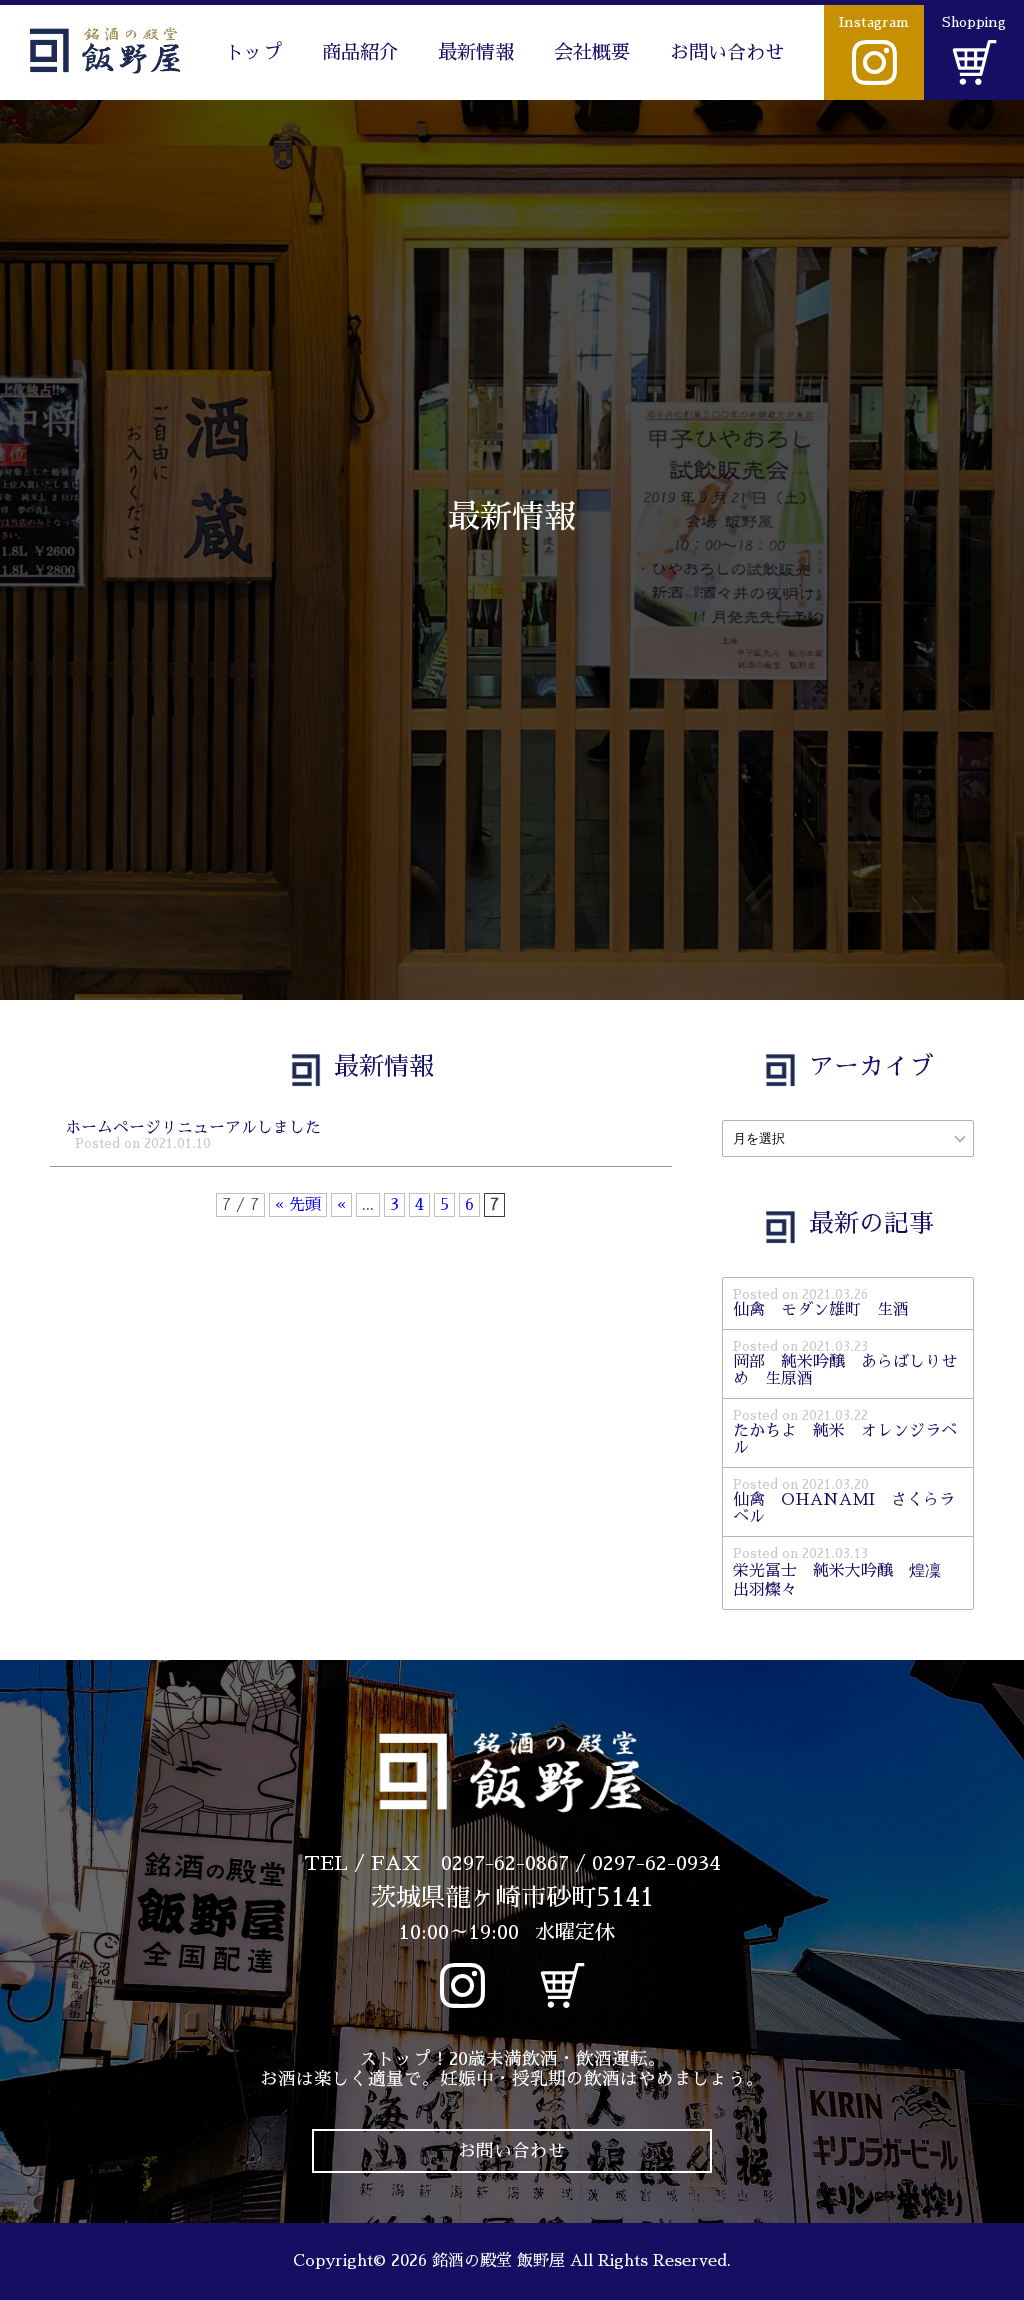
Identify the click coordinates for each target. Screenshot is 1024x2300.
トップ (253, 52)
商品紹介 (360, 52)
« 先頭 (298, 1205)
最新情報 (476, 52)
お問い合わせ (727, 52)
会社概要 (592, 52)
